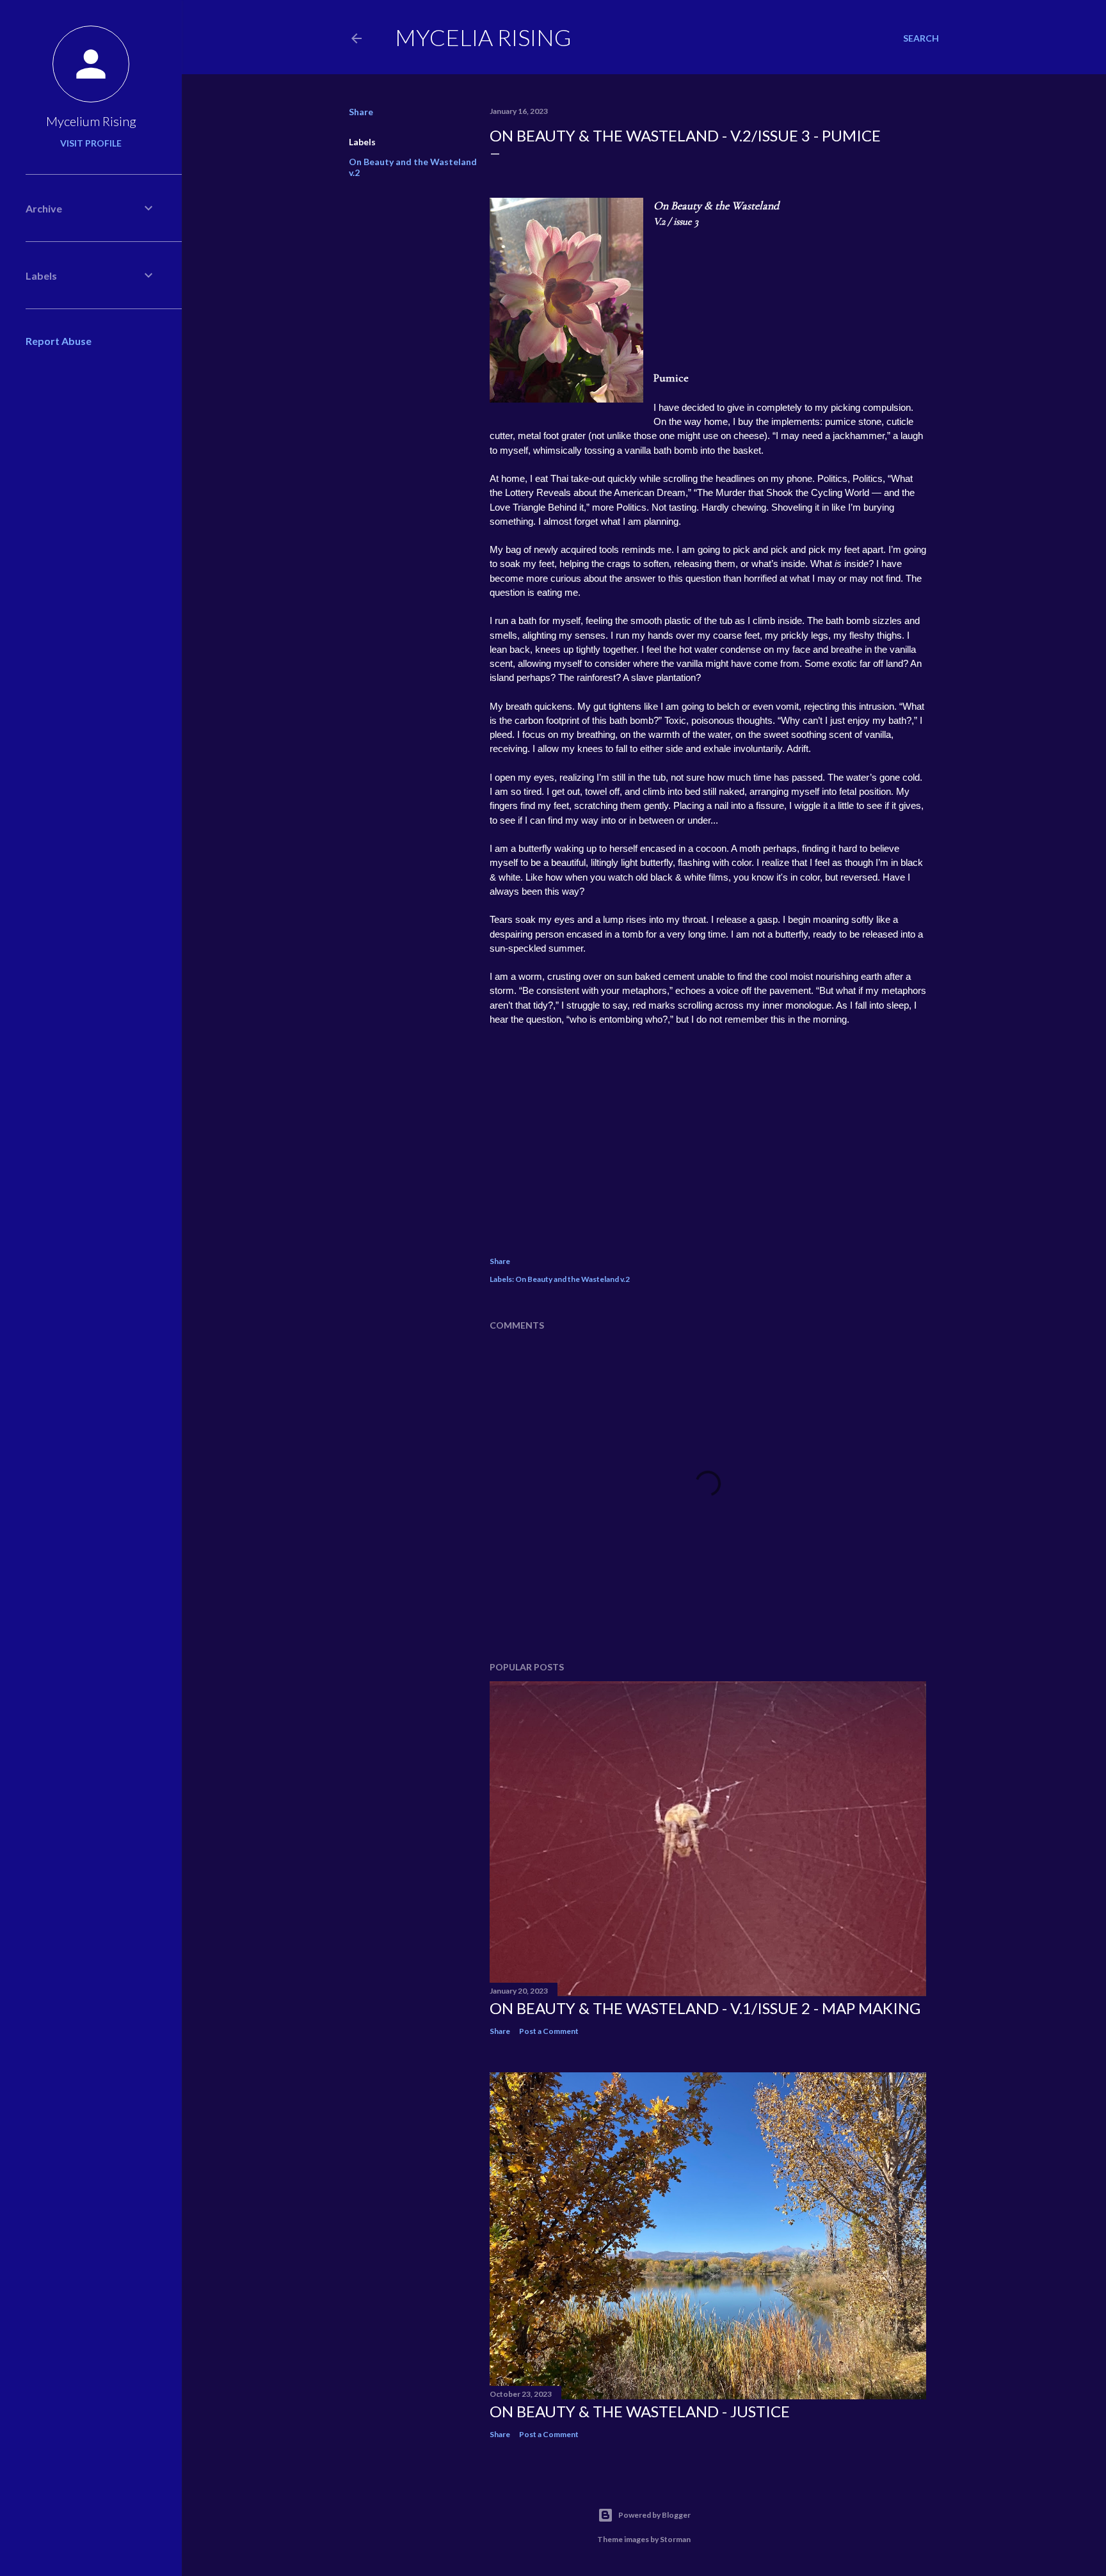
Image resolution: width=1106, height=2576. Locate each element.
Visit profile (91, 143)
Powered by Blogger (654, 2515)
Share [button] (361, 112)
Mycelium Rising (91, 121)
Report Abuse (59, 341)
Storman (675, 2539)
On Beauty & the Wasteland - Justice (640, 2411)
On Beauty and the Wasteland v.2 (573, 1279)
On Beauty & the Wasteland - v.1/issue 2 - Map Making (705, 2008)
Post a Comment (549, 2031)
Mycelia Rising (483, 37)
